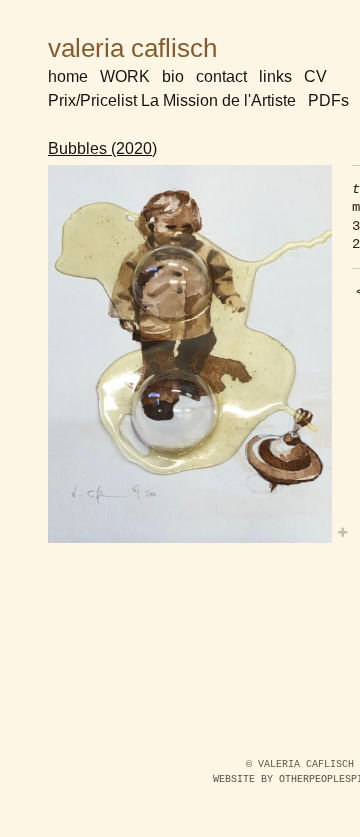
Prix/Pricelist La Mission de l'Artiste (172, 100)
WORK (125, 76)
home (68, 76)
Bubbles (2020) (102, 148)
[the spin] (190, 354)
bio (173, 76)
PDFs (328, 100)
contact (221, 76)
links (275, 76)
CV (315, 76)
